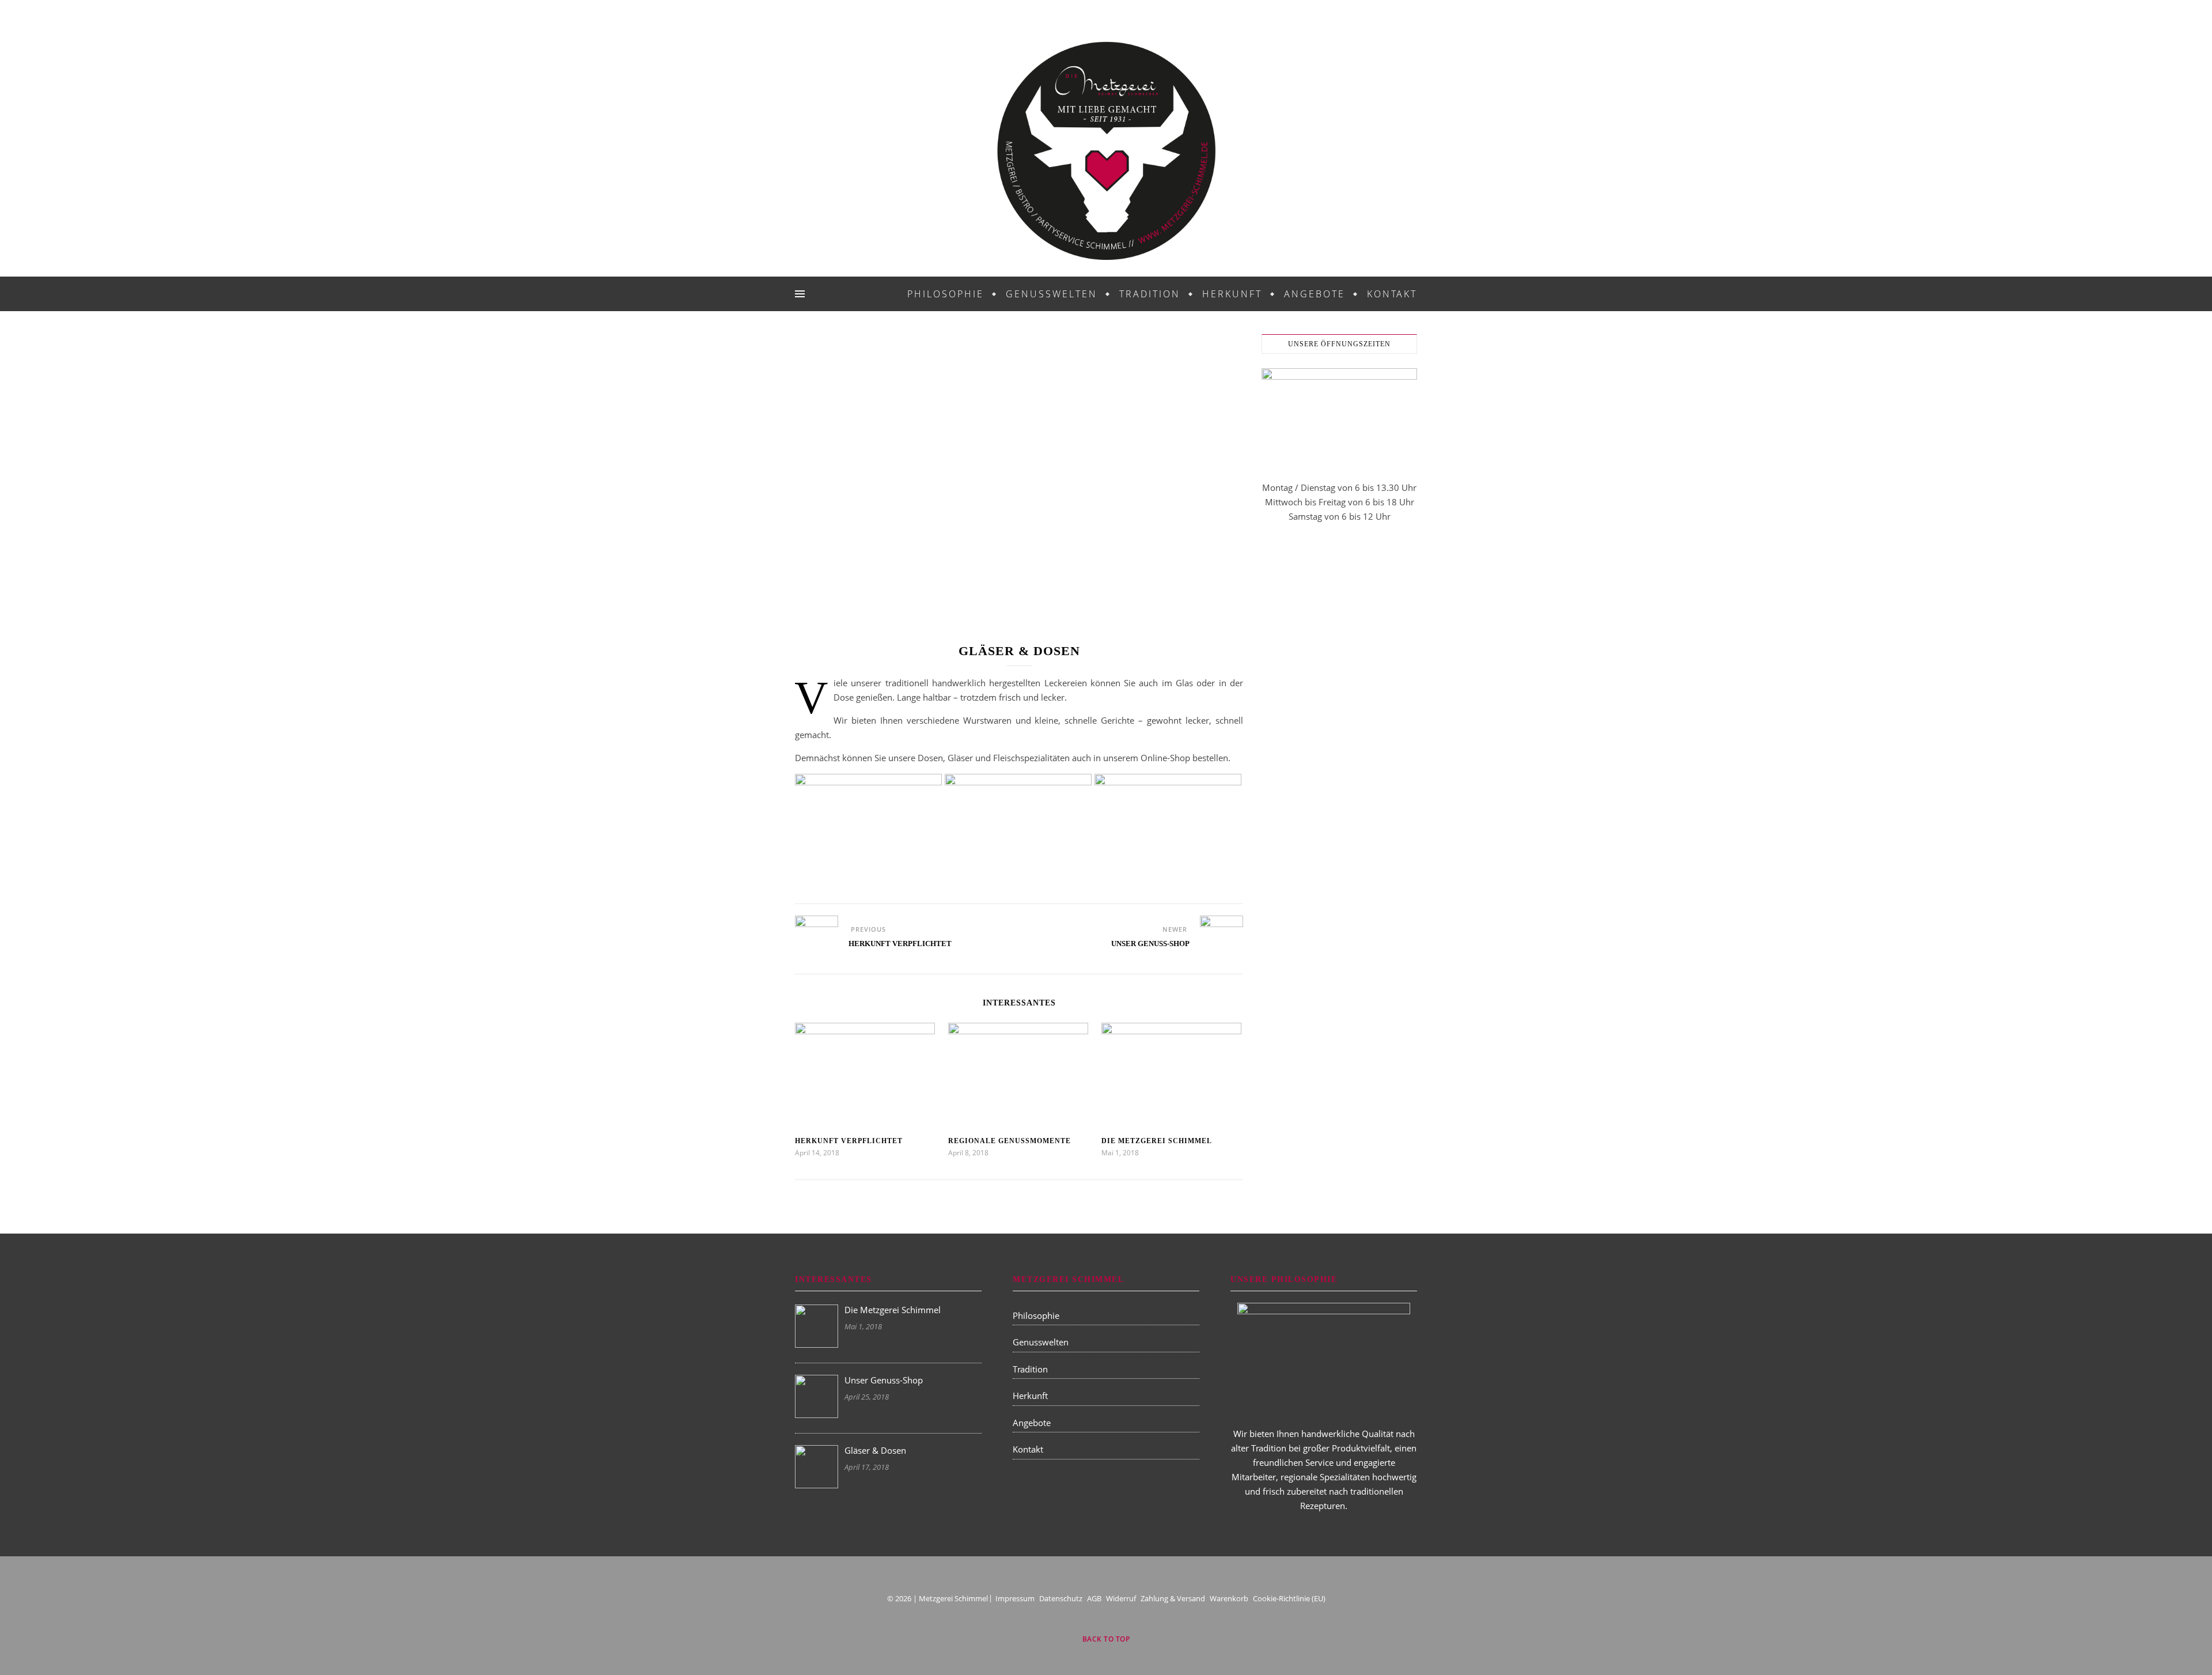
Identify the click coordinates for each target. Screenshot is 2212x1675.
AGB (1094, 1598)
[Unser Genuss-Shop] (1221, 937)
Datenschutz (1061, 1598)
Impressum (1015, 1598)
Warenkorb (1229, 1598)
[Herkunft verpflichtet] (817, 937)
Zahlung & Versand (1173, 1598)
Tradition (1150, 294)
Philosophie (946, 294)
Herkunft (1232, 294)
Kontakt (1392, 294)
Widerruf (1121, 1598)
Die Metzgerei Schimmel (1157, 1141)
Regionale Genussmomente (1010, 1141)
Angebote (1315, 294)
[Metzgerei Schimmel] (1106, 151)
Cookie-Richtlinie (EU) (1289, 1598)
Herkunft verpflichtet (849, 1141)
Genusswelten (1052, 294)
